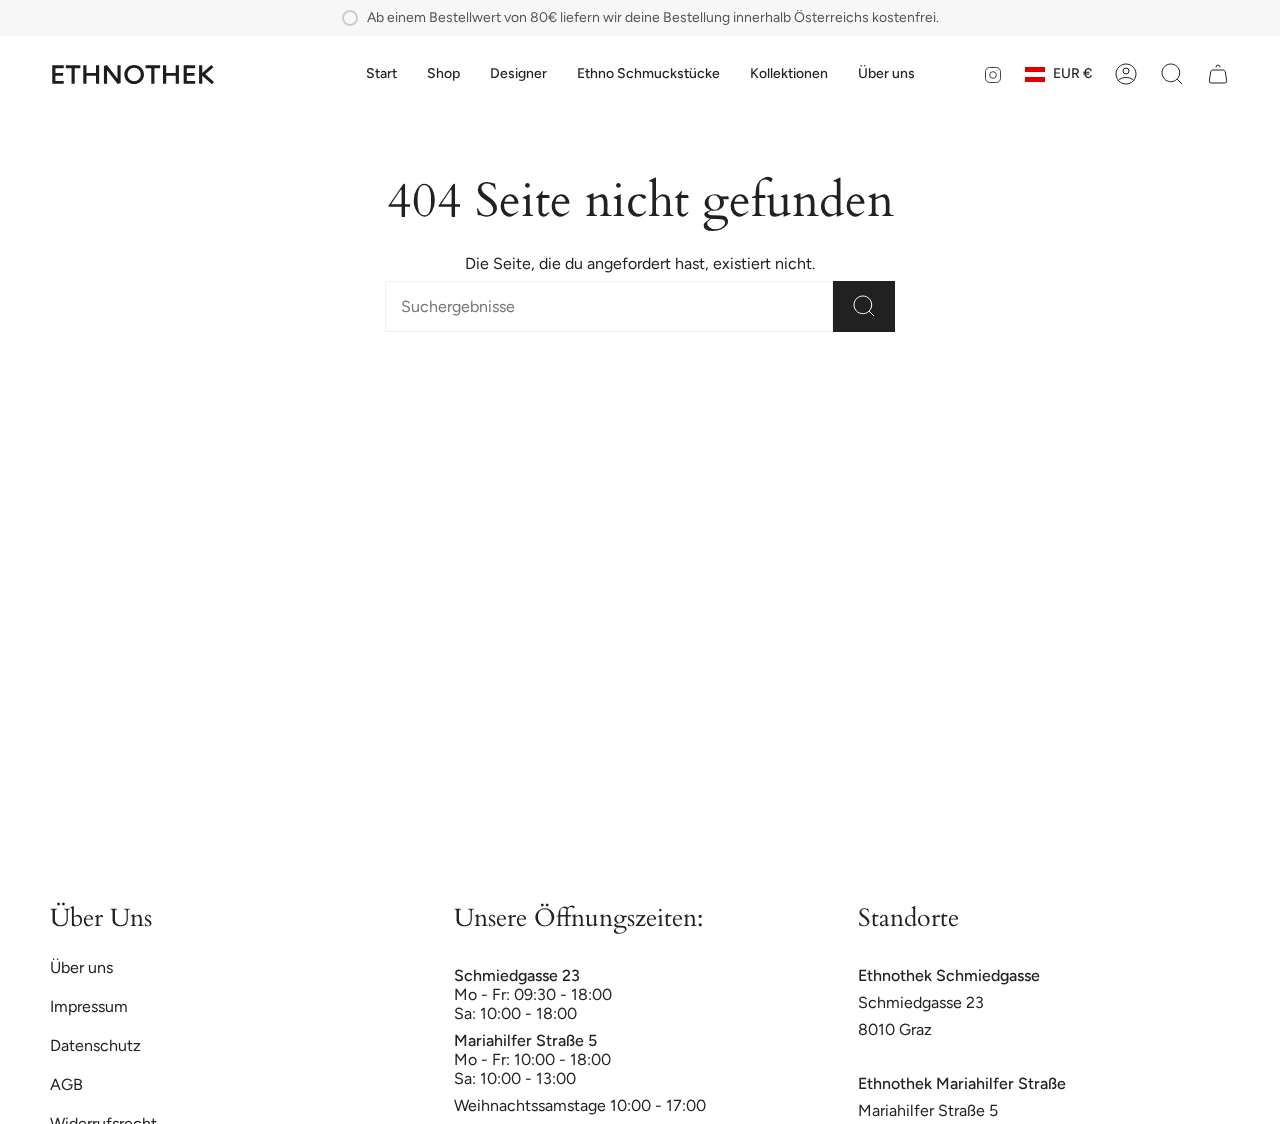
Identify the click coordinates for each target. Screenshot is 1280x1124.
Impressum (89, 1006)
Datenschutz (95, 1045)
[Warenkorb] (1218, 74)
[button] (443, 74)
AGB (66, 1084)
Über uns (81, 967)
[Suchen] (864, 306)
